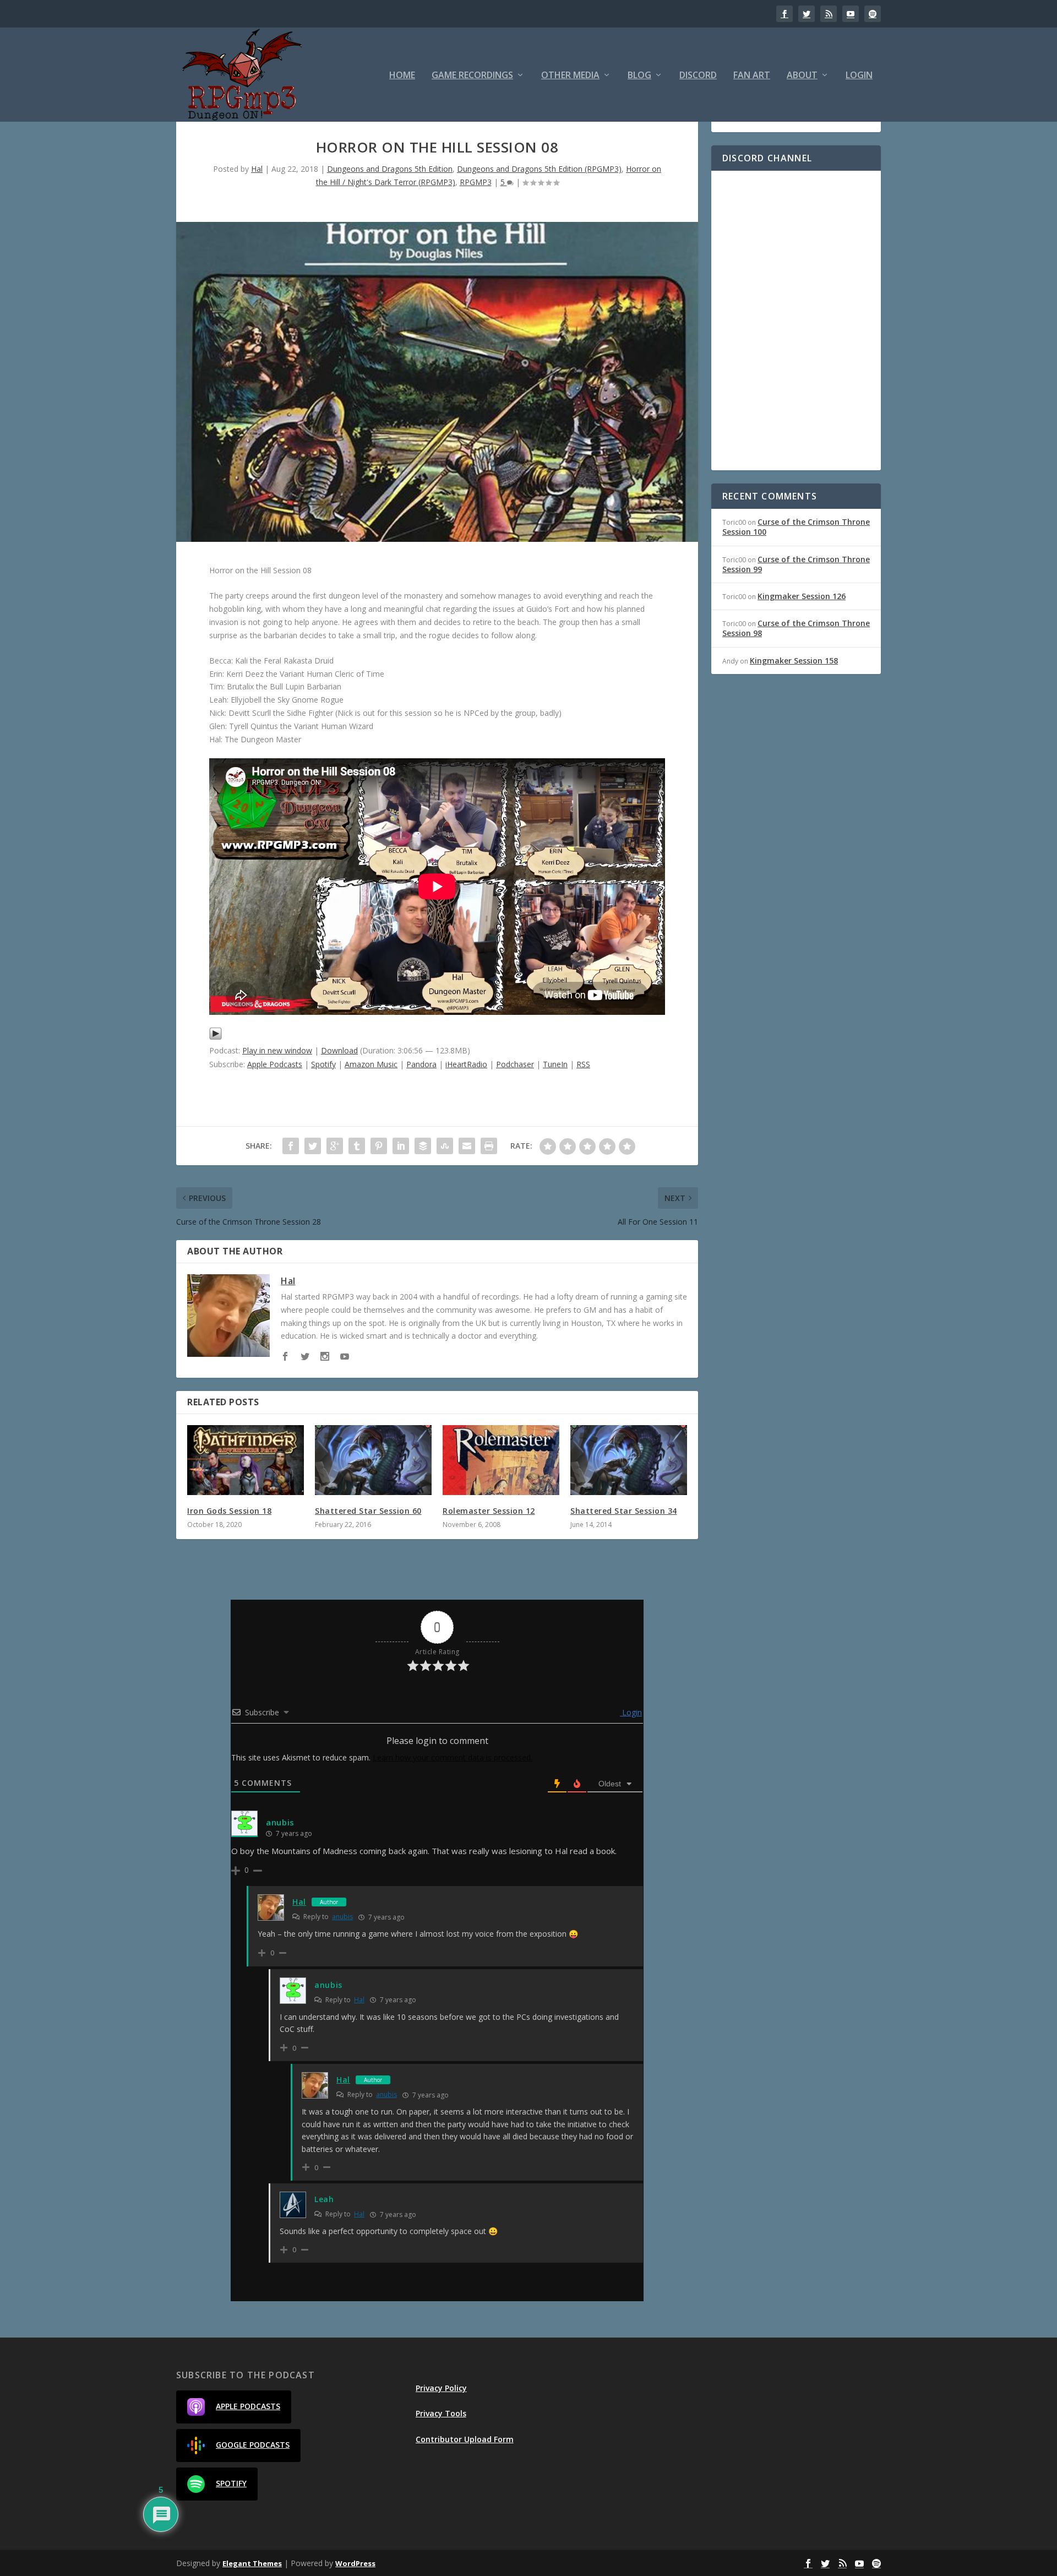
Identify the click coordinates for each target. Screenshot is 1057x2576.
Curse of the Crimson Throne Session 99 (796, 564)
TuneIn (555, 1064)
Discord (698, 76)
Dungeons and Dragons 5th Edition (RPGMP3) (539, 169)
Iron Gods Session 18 (229, 1511)
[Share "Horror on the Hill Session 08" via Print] (489, 1146)
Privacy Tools (441, 2413)
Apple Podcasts (275, 1064)
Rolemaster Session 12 (489, 1511)
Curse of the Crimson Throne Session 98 (796, 628)
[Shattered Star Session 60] (373, 1460)
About (802, 76)
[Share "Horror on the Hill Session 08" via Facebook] (291, 1146)
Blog (639, 76)
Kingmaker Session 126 (802, 596)
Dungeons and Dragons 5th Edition (390, 169)
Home (402, 76)
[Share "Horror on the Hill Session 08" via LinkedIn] (401, 1146)
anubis (342, 1917)
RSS (583, 1064)
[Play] (216, 1037)
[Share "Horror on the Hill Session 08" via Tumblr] (357, 1146)
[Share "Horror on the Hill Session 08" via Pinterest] (379, 1146)
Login (859, 76)
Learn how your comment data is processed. (453, 1757)
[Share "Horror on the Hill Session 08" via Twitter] (313, 1146)
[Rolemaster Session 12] (501, 1460)
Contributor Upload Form (465, 2439)
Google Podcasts (253, 2445)
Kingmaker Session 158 (794, 661)
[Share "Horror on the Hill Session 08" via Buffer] (423, 1146)
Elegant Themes (252, 2563)
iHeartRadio (466, 1064)
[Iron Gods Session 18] (246, 1460)
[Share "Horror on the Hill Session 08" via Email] (467, 1146)
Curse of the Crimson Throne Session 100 (796, 527)
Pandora (421, 1064)
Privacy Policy (441, 2388)
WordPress (355, 2563)
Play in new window (277, 1050)
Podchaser (515, 1064)
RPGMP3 (476, 182)
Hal (257, 169)
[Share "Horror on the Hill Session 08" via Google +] (335, 1146)
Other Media (570, 76)
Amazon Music (371, 1064)
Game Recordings (472, 76)
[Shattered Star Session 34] (629, 1460)
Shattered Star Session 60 (368, 1511)
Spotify (323, 1064)
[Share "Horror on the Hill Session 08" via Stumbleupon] (445, 1146)
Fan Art (752, 76)
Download (339, 1050)
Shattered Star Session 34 (624, 1511)
